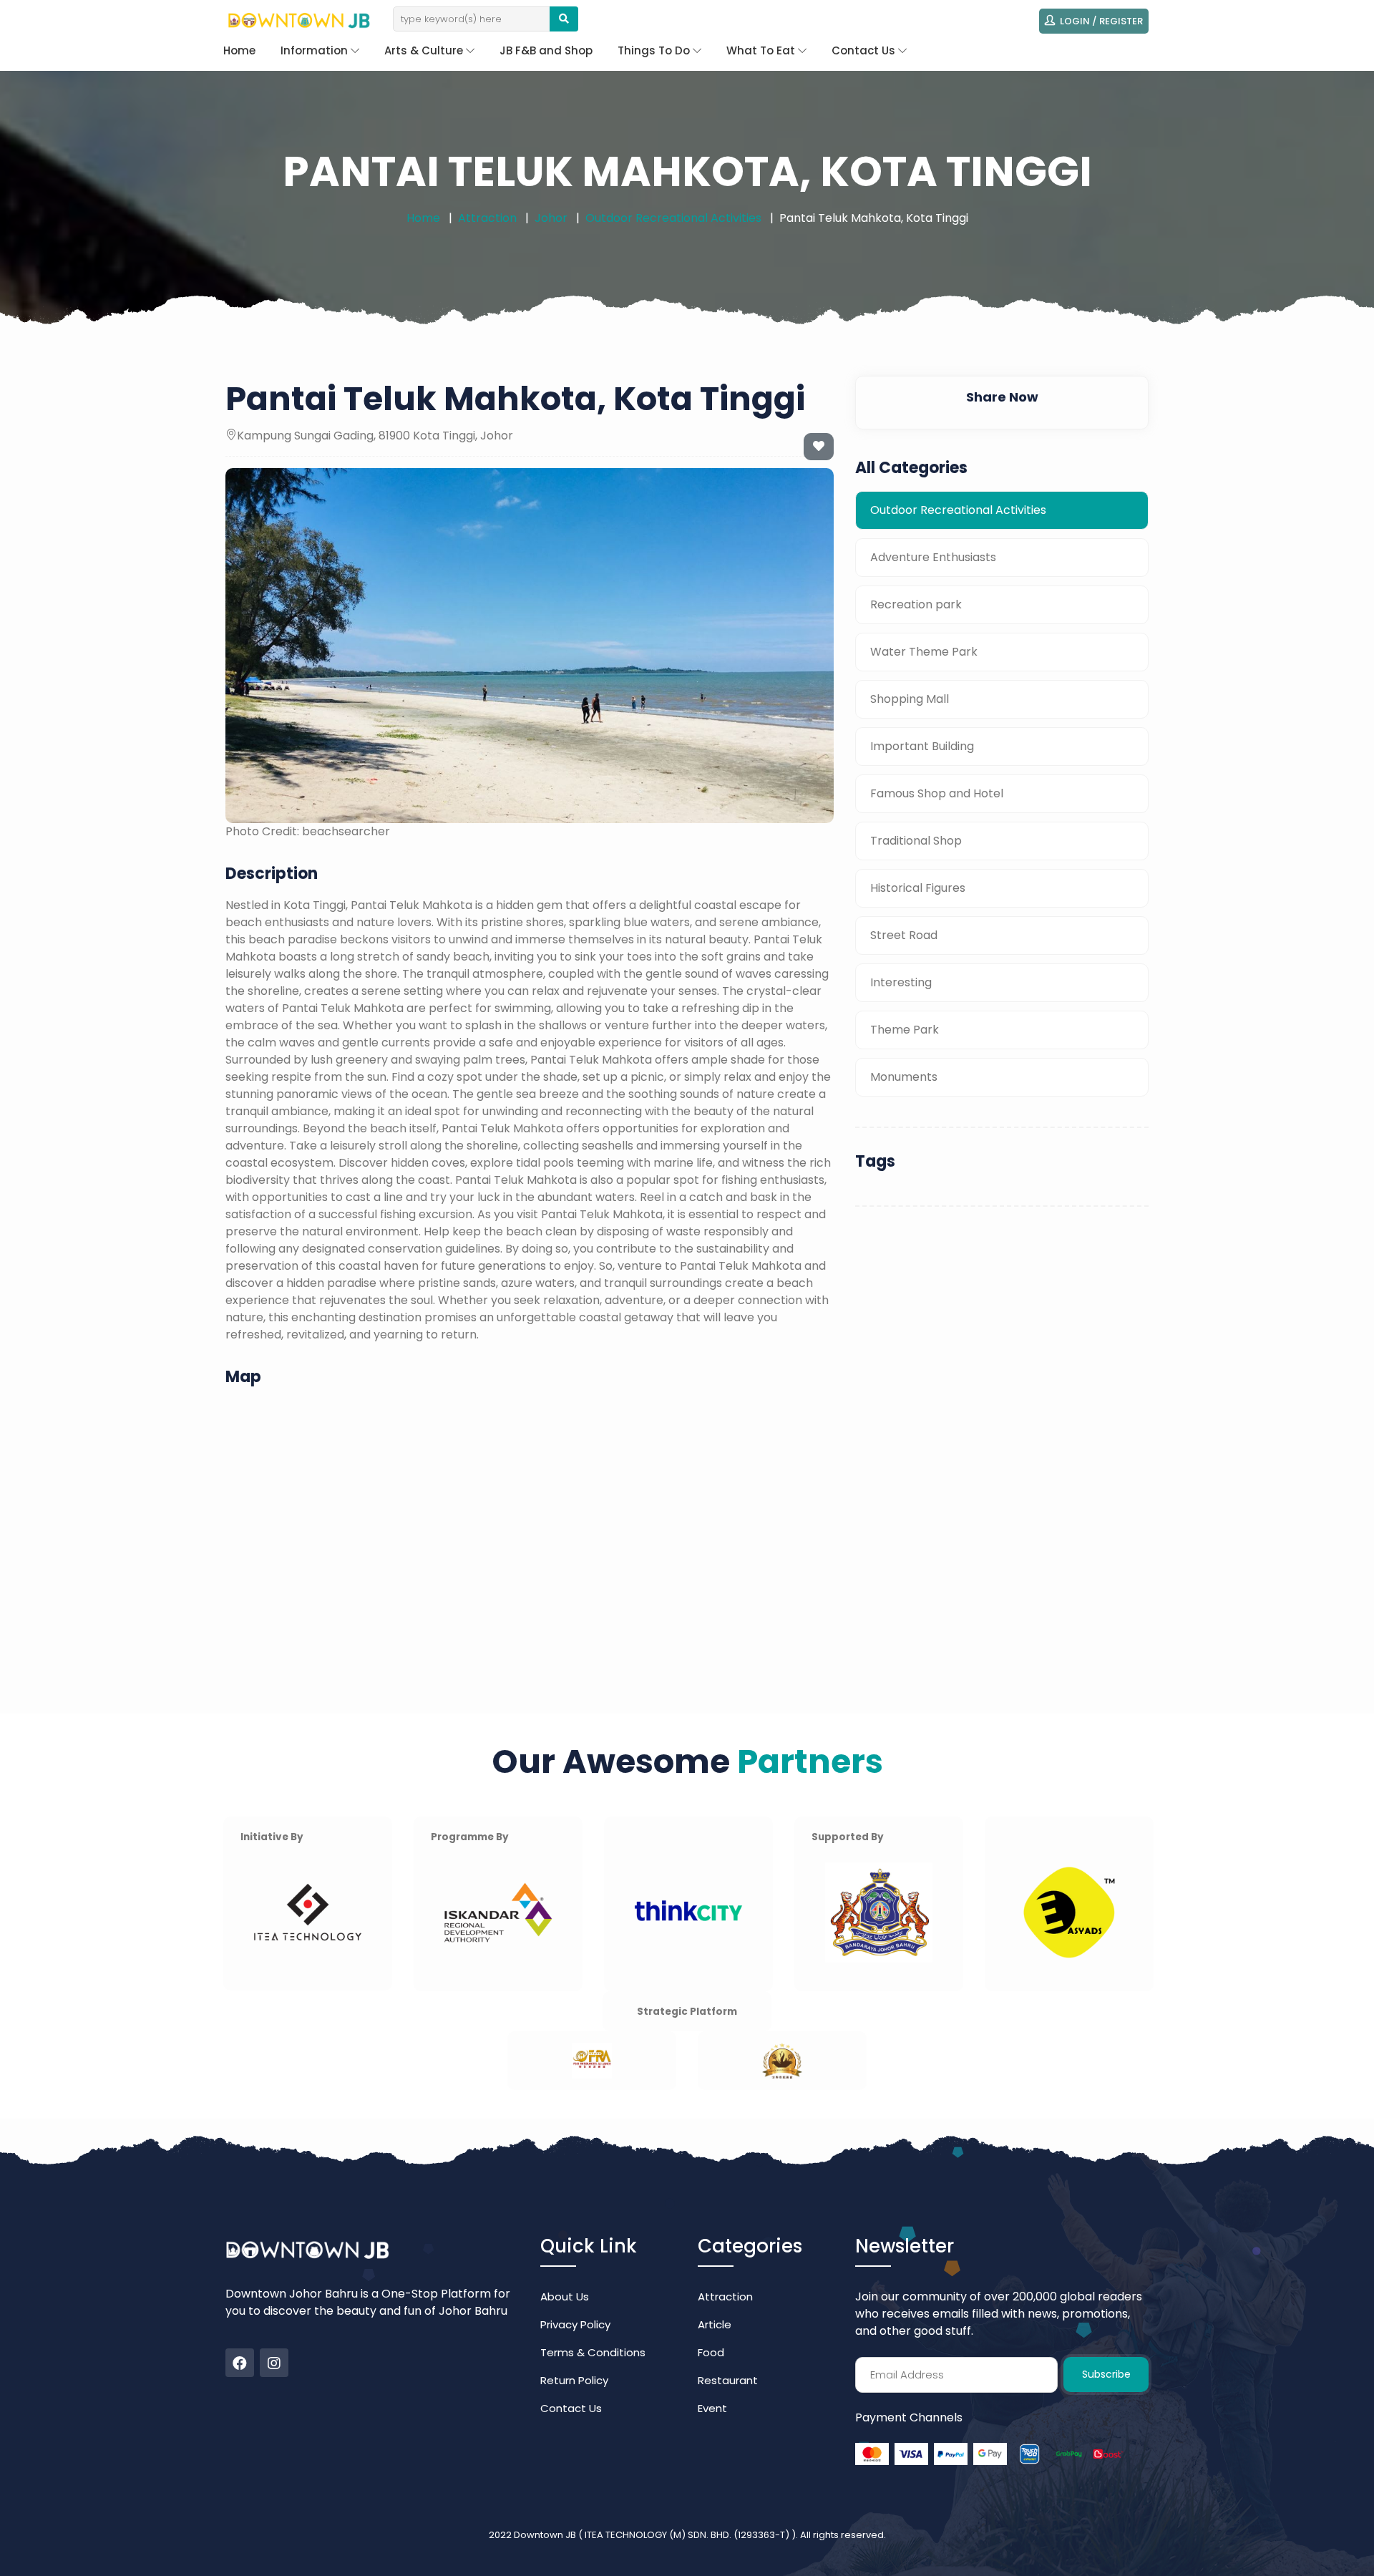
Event (712, 2408)
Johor (551, 218)
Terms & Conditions (593, 2352)
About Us (565, 2296)
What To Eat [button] (762, 50)
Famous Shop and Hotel (937, 793)
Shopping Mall (910, 699)
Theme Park (905, 1030)
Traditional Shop (916, 841)
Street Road (904, 935)
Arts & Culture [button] (425, 50)
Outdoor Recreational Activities (673, 218)
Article (715, 2324)
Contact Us (571, 2408)
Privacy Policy (575, 2324)
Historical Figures (918, 888)
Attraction (487, 218)
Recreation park (916, 604)
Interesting (901, 982)
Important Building (922, 746)
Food (711, 2352)
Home (239, 50)
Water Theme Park (924, 652)
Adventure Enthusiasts (933, 557)
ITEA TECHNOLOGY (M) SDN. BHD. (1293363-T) (688, 2535)
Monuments (904, 1077)
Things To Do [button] (655, 50)
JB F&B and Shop (546, 50)
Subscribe (1106, 2374)
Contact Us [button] (865, 50)
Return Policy (574, 2380)
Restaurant (728, 2380)
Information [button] (316, 50)
